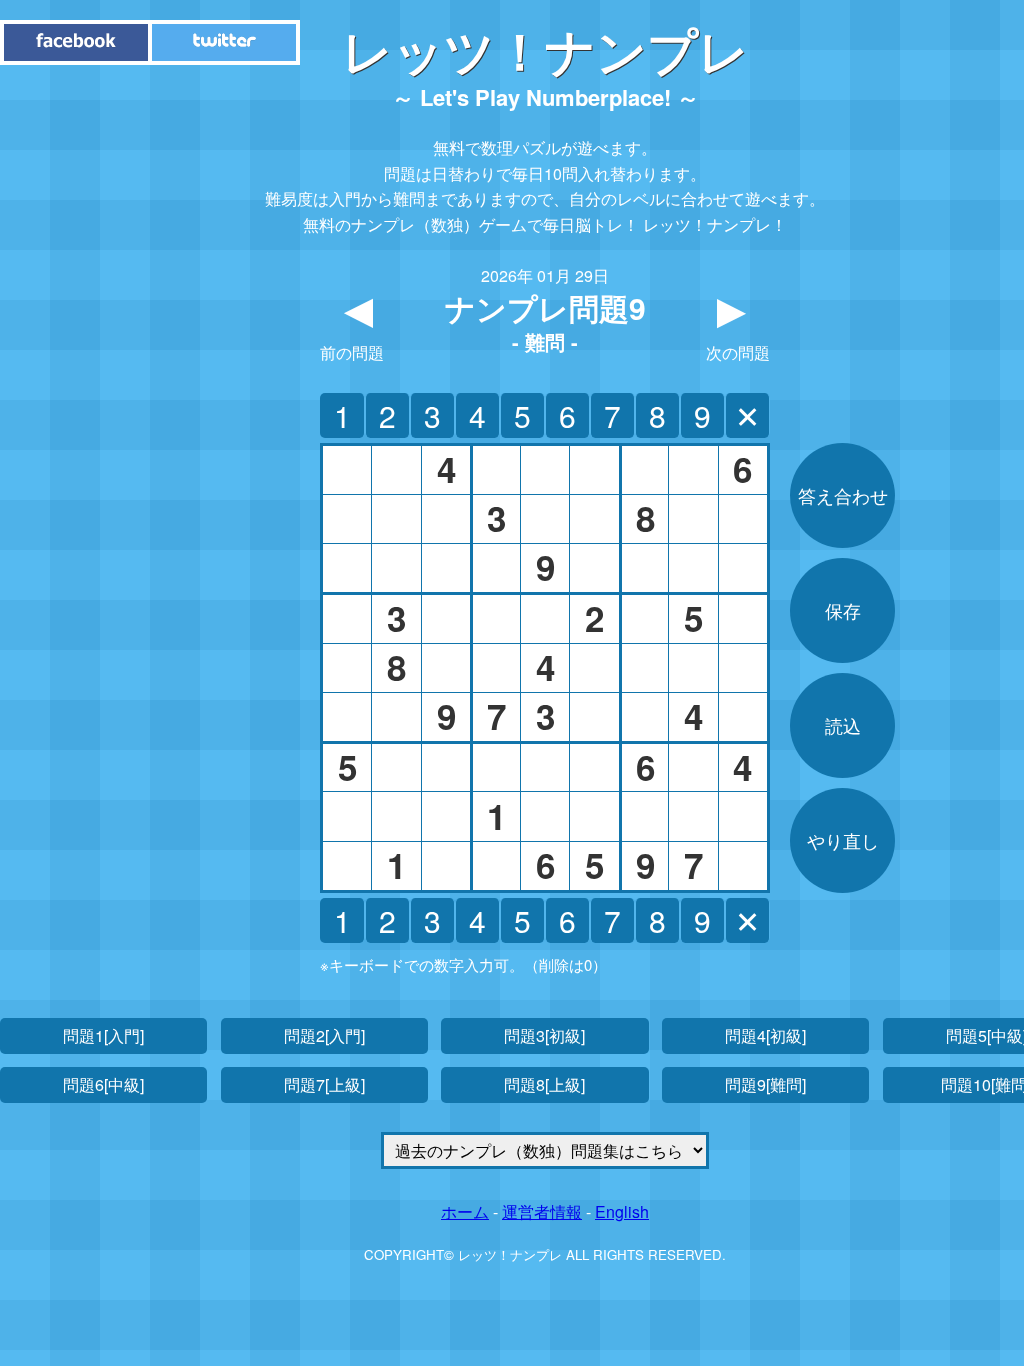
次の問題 (738, 326)
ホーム (465, 1211)
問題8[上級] (544, 1084)
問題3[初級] (544, 1035)
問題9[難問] (765, 1084)
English (622, 1211)
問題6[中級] (103, 1084)
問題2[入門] (324, 1035)
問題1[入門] (103, 1035)
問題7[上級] (324, 1084)
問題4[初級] (765, 1035)
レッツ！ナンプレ (545, 49)
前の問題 (352, 326)
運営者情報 (542, 1211)
